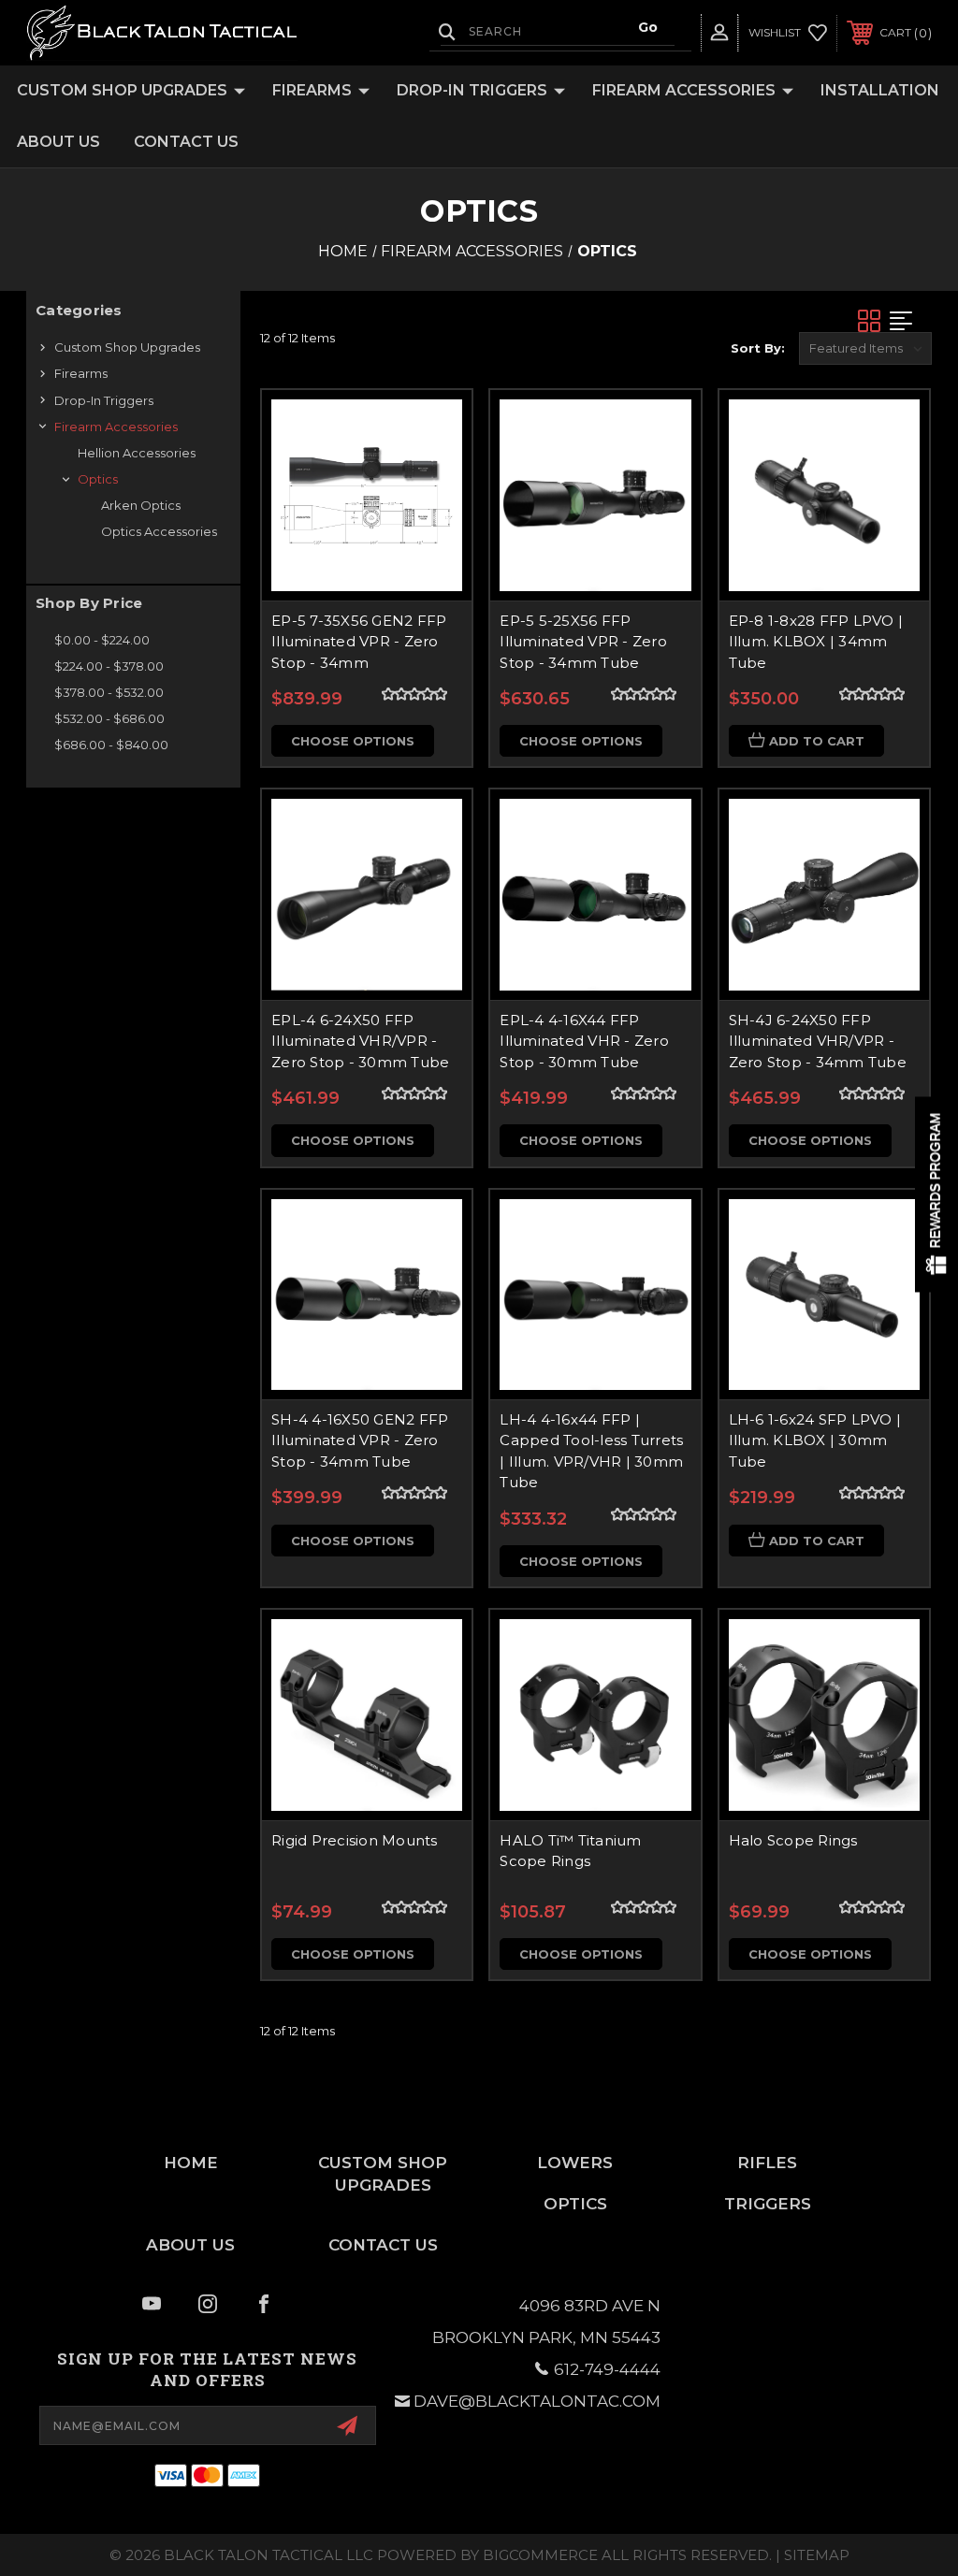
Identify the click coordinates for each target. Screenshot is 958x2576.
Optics (98, 479)
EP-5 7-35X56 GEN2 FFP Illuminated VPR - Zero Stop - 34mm (359, 642)
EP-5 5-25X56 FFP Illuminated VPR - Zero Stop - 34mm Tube (583, 642)
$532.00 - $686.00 (109, 718)
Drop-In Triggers (472, 90)
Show (936, 1195)
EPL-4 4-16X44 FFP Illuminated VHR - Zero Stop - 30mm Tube (584, 1041)
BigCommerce (540, 2555)
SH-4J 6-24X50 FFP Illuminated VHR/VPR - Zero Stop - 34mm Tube (818, 1041)
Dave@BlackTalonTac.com (537, 2401)
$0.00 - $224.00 (102, 640)
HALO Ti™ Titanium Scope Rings (570, 1851)
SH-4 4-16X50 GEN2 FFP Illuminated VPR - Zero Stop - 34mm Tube (360, 1440)
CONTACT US (186, 142)
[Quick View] (434, 427)
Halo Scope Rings (793, 1840)
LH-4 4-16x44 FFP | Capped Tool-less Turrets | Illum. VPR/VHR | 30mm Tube (591, 1451)
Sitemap (817, 2555)
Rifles (767, 2163)
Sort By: (758, 348)
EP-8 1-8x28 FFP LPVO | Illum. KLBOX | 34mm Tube (816, 642)
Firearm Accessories (684, 90)
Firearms (312, 90)
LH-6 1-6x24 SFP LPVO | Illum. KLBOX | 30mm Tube (815, 1440)
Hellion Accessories (137, 453)
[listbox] (865, 348)
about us (190, 2245)
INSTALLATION (880, 90)
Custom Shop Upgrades (122, 90)
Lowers (575, 2163)
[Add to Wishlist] (434, 471)
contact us (383, 2245)
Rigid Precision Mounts (355, 1840)
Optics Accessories (159, 531)
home (191, 2163)
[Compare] (434, 516)
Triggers (768, 2204)
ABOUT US (58, 142)
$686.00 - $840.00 (111, 745)
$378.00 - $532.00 (109, 692)
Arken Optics (141, 505)
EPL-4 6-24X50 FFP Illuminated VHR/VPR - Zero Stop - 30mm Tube (360, 1041)
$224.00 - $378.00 (109, 666)
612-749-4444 (607, 2369)
